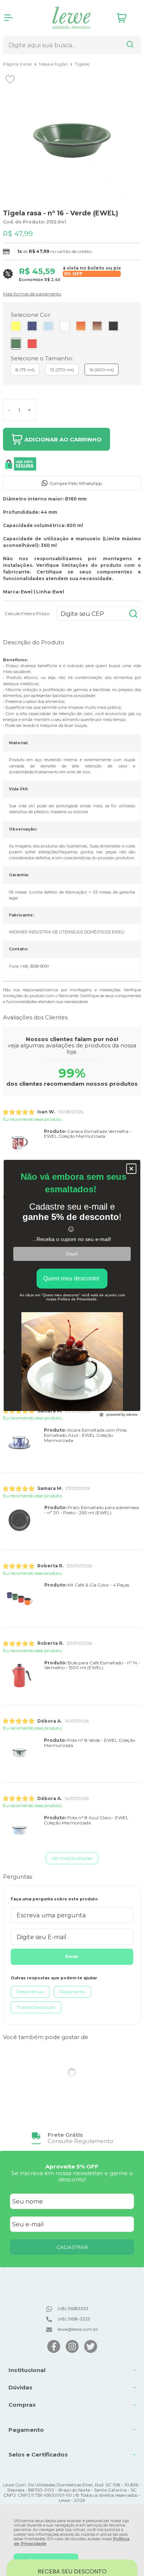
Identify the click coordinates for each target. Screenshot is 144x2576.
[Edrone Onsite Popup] (72, 1288)
